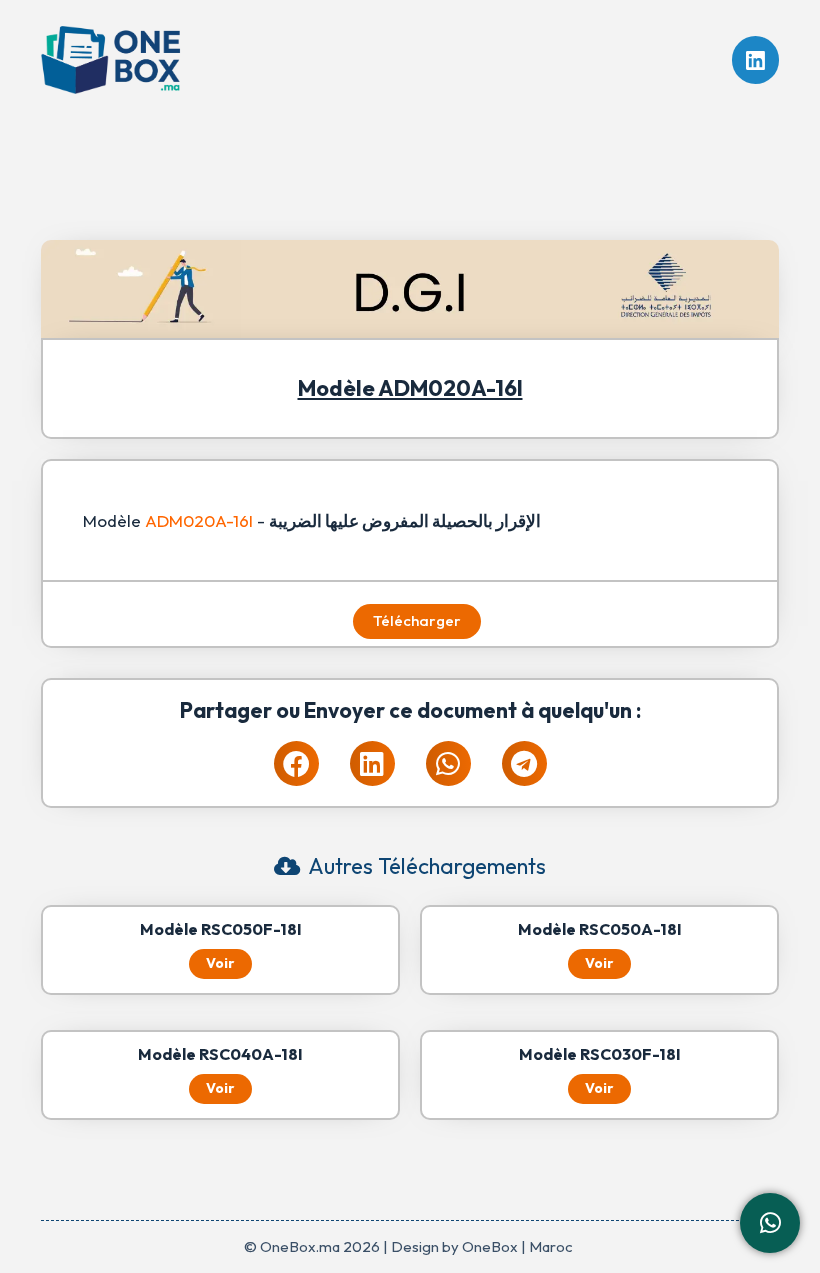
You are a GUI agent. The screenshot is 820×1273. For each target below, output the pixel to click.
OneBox (490, 1246)
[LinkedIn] (756, 60)
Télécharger (417, 620)
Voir (220, 963)
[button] (296, 763)
